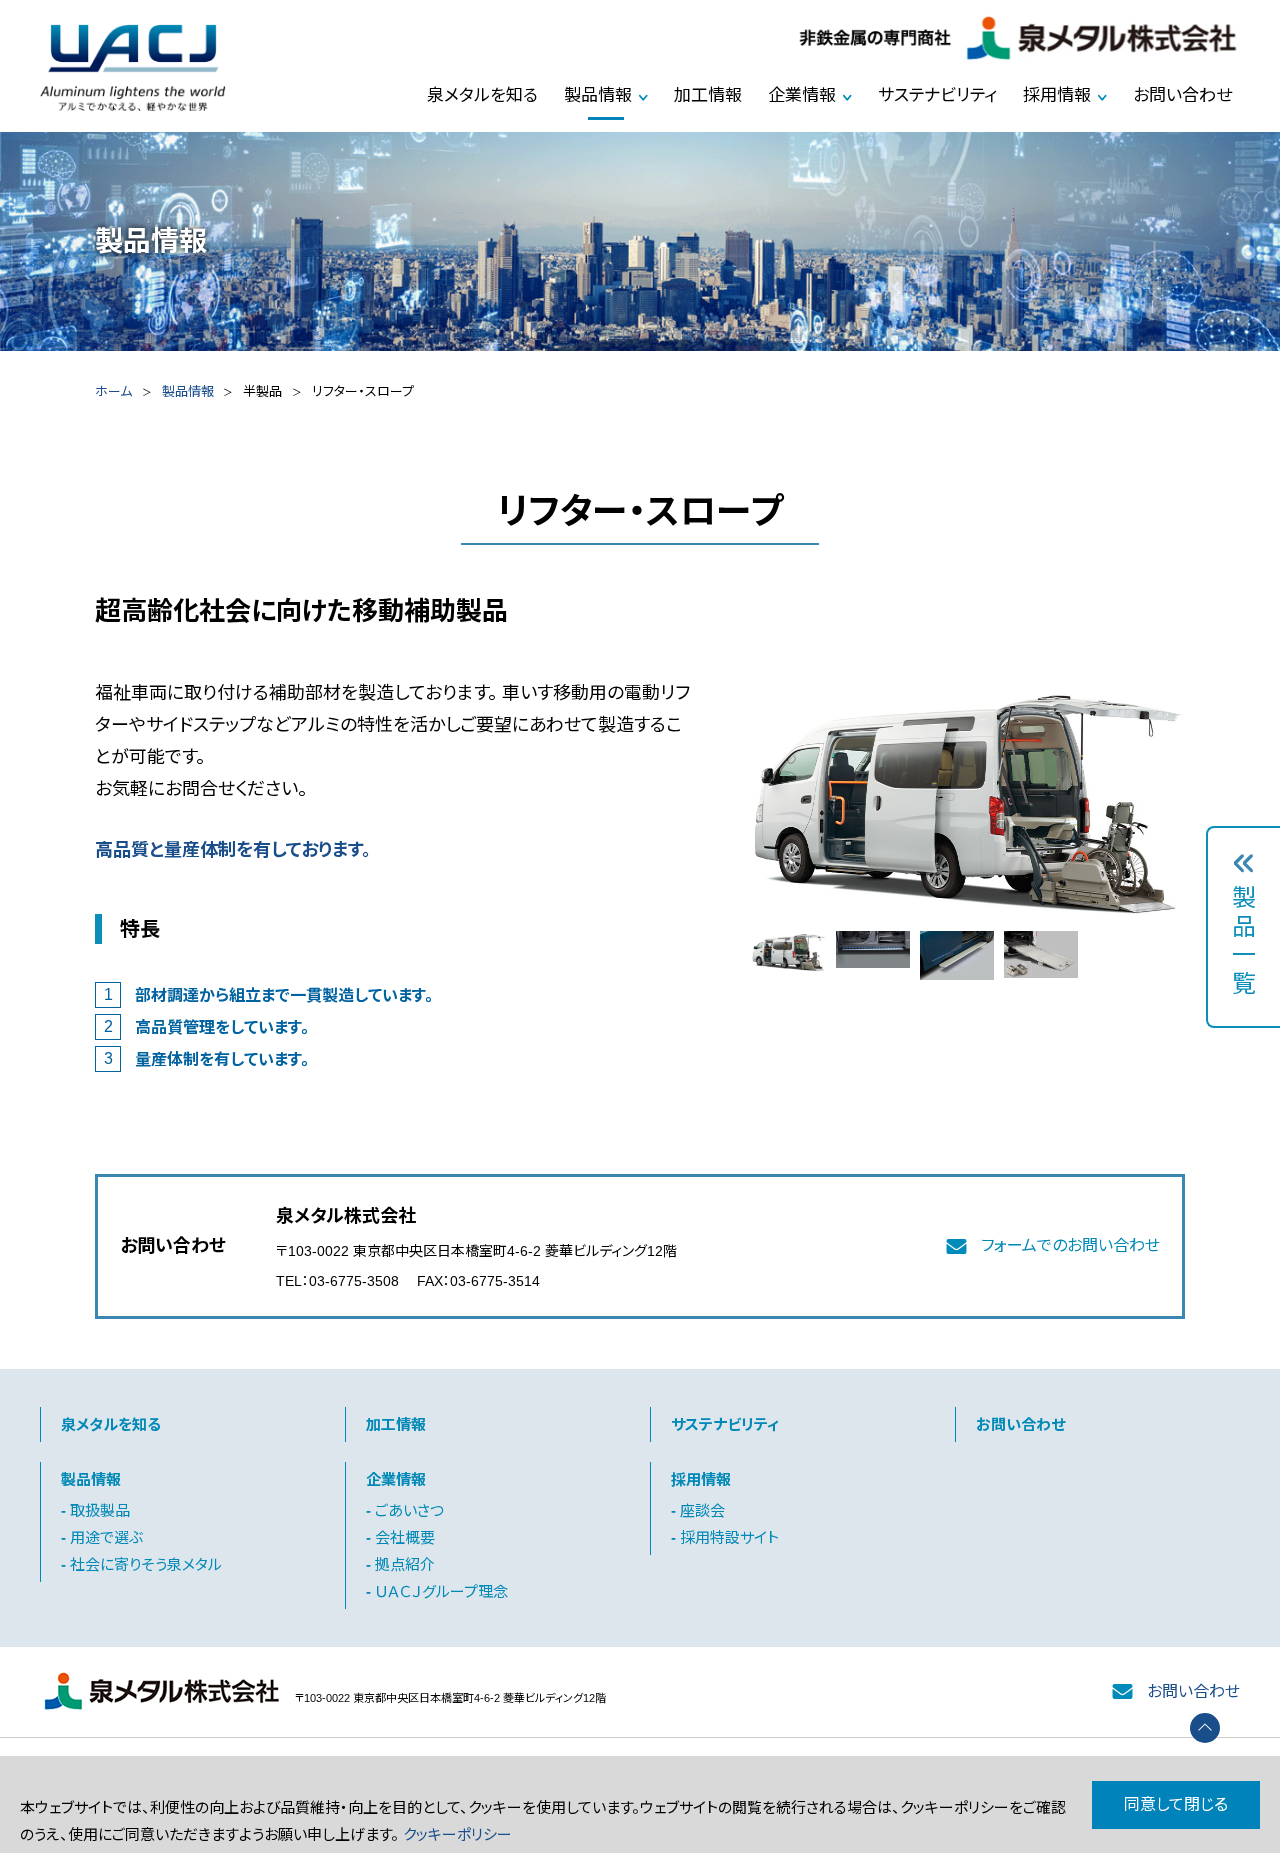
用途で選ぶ (106, 1537)
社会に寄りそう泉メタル (146, 1564)
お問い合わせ (1182, 95)
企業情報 (802, 95)
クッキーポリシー (457, 1834)
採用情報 (1057, 95)
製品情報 (598, 95)
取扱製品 (100, 1510)
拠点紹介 (405, 1564)
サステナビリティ (937, 95)
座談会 (702, 1510)
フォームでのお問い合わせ (1070, 1245)
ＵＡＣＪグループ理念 (441, 1591)
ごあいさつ (409, 1510)
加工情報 (708, 95)
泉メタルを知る (482, 95)
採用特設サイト (729, 1537)
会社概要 (405, 1537)
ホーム (113, 391)
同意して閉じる (1176, 1804)
